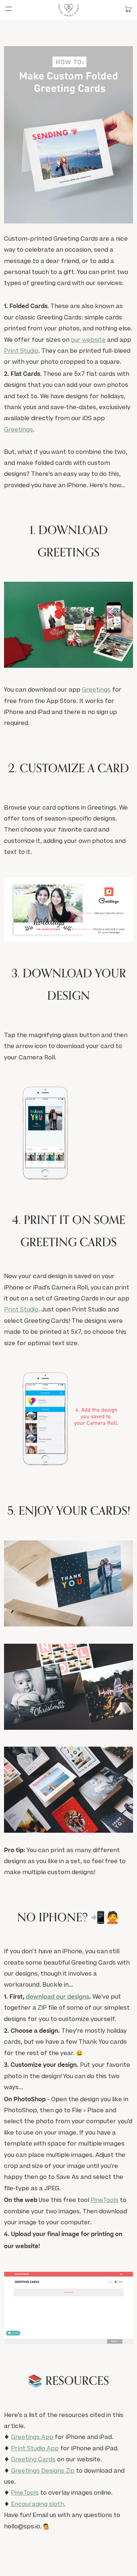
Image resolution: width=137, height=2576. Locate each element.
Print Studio (21, 351)
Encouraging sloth (37, 2505)
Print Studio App (35, 2449)
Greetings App (32, 2438)
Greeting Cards (33, 2460)
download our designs (58, 1997)
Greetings (18, 430)
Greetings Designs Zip (43, 2471)
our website (88, 340)
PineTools (104, 2201)
